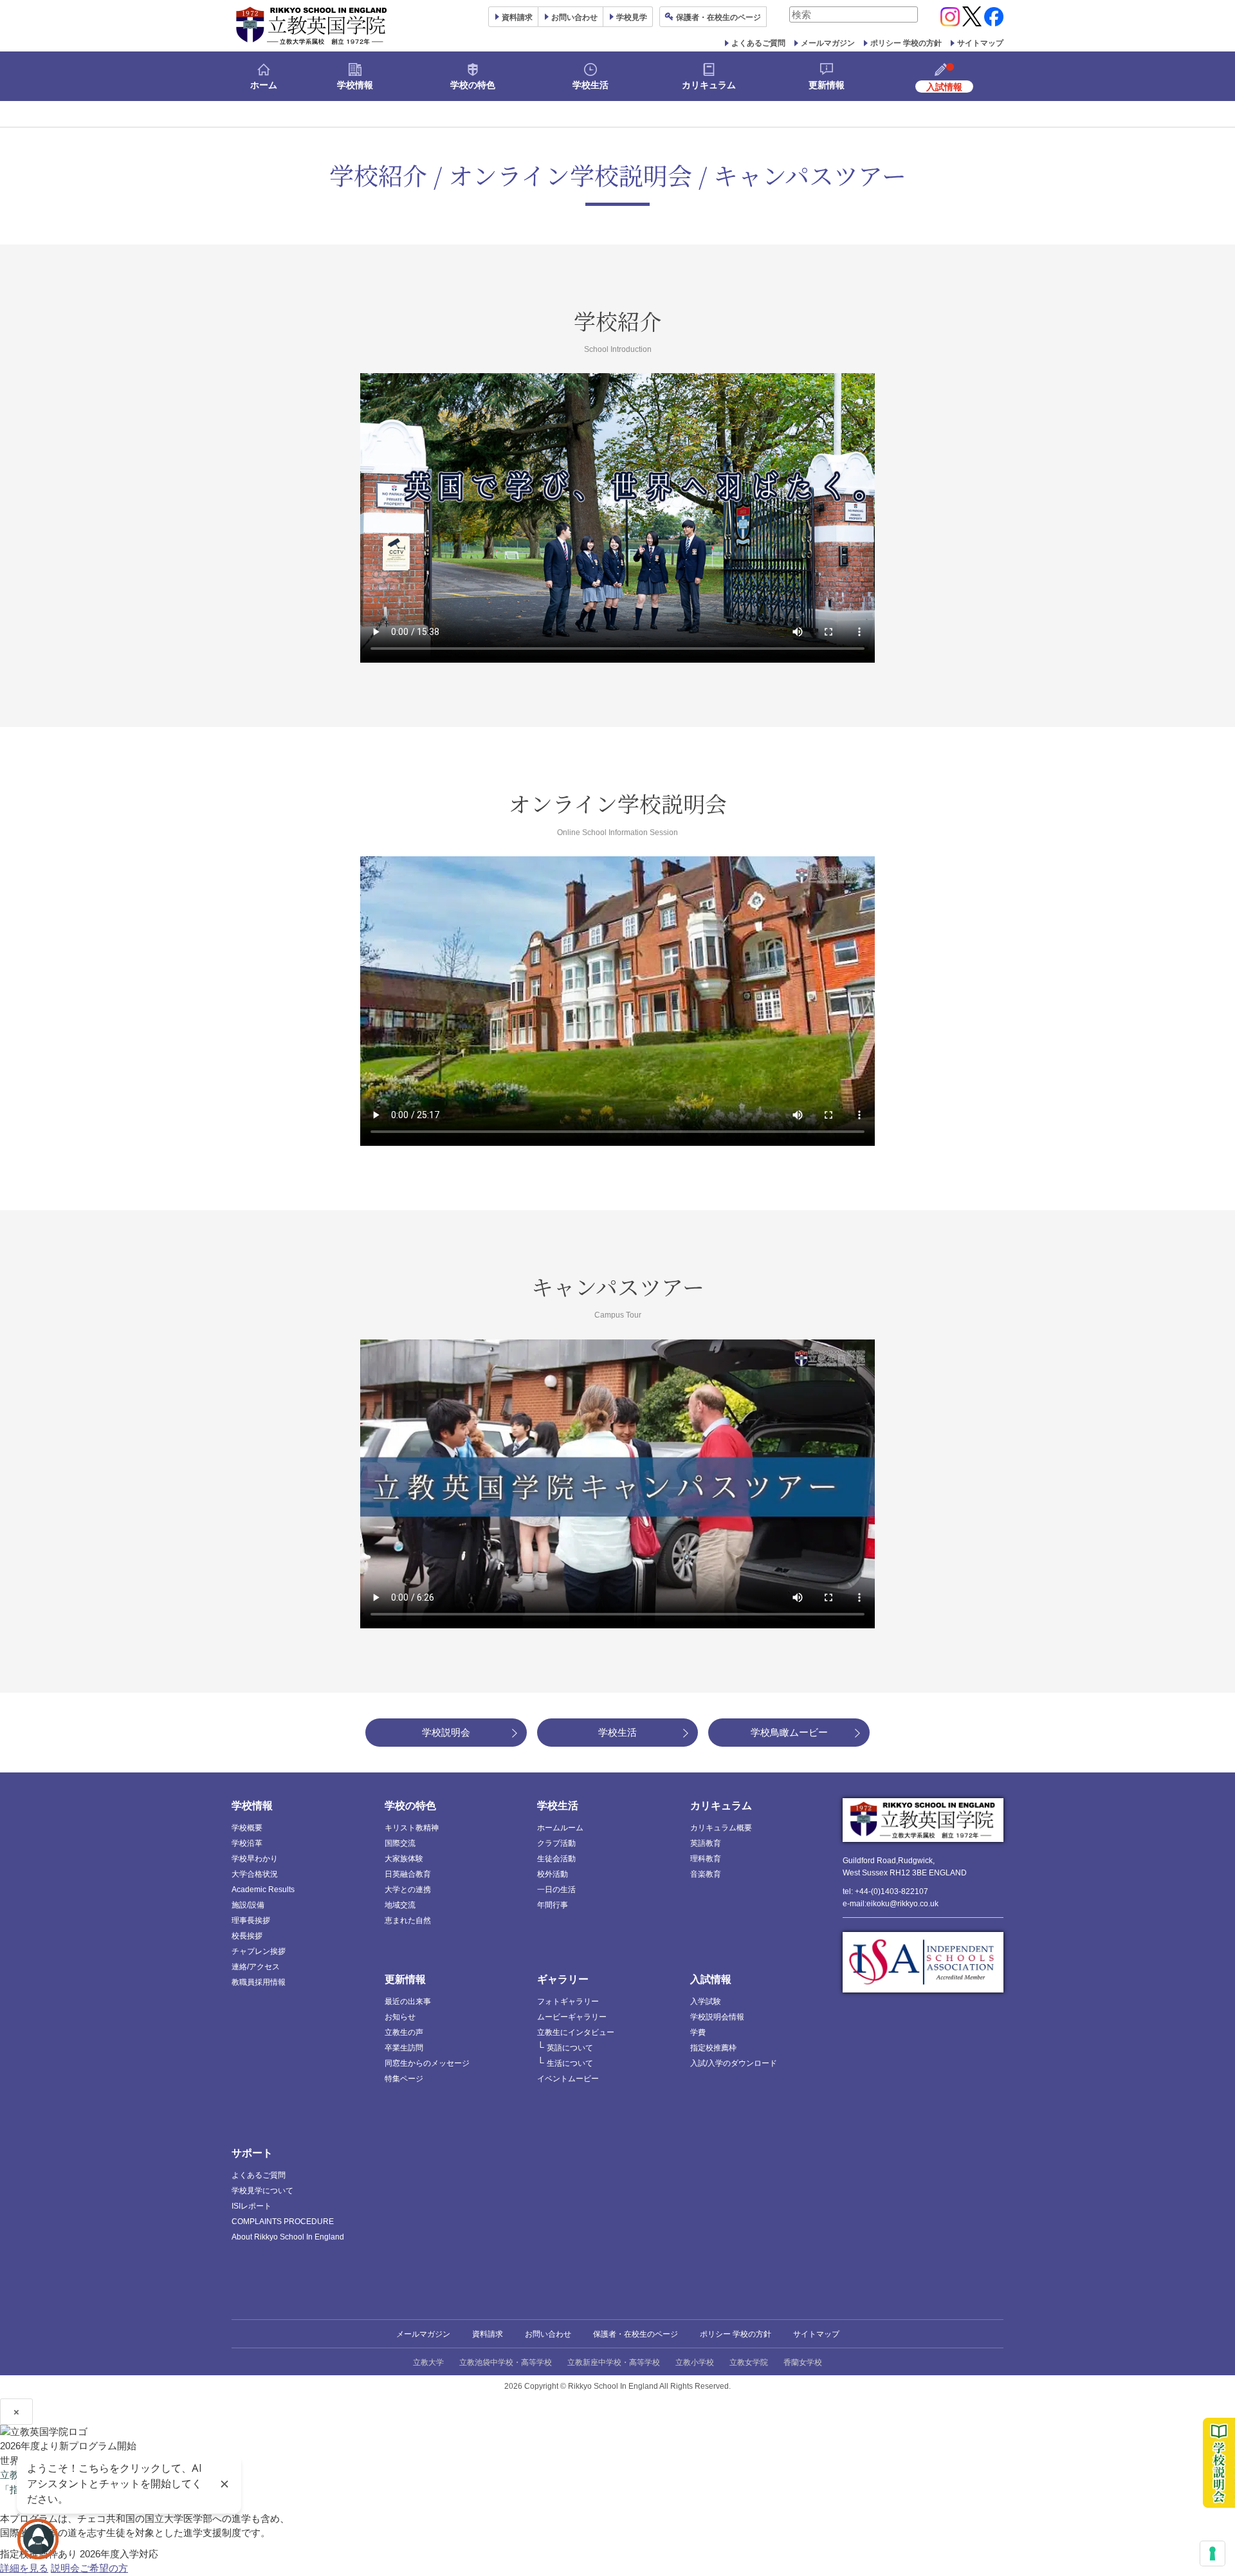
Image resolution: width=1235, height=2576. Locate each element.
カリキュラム (709, 85)
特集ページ (404, 2079)
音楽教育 (706, 1874)
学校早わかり (255, 1859)
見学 (632, 17)
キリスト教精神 (412, 1828)
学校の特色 (473, 85)
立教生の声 (404, 2032)
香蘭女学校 (803, 2362)
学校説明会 (446, 1732)
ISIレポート (252, 2206)
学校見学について (262, 2191)
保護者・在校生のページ (636, 2334)
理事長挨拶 (251, 1920)
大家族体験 (404, 1859)
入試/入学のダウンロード (734, 2063)
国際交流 (400, 1843)
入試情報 (711, 1979)
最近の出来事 (408, 2001)
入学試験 (706, 2001)
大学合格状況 (255, 1874)
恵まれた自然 (408, 1920)
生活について (570, 2063)
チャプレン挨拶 (259, 1951)
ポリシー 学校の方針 (906, 43)
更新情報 (827, 85)
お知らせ (400, 2017)
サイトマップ (980, 43)
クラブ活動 (556, 1843)
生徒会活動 (556, 1859)
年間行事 (553, 1905)
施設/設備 (248, 1905)
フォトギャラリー (568, 2001)
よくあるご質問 (758, 43)
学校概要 (247, 1828)
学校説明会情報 (717, 2017)
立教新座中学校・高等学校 (614, 2362)
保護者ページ (718, 17)
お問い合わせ (574, 17)
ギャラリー (563, 1979)
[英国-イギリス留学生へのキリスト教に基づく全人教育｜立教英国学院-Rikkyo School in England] (312, 26)
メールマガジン (828, 43)
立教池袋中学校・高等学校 (506, 2362)
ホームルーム (560, 1828)
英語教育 (706, 1843)
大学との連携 (408, 1890)
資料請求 (488, 2334)
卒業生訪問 (404, 2048)
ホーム (264, 85)
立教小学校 (695, 2362)
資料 (517, 17)
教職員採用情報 (259, 1982)
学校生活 (590, 85)
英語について (570, 2048)
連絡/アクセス (256, 1967)
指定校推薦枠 (713, 2048)
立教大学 (428, 2362)
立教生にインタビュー (576, 2032)
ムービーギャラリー (572, 2017)
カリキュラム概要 (721, 1828)
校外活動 (553, 1874)
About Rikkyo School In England (288, 2237)
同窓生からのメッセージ (427, 2063)
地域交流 (400, 1905)
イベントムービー (568, 2079)
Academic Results (263, 1890)
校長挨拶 (247, 1936)
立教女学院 (749, 2362)
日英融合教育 (408, 1874)
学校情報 (355, 85)
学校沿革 (247, 1843)
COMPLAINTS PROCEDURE (283, 2222)
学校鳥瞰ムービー (789, 1732)
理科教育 (706, 1859)
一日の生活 (556, 1890)
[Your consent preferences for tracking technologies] (1212, 2553)
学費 (698, 2032)
